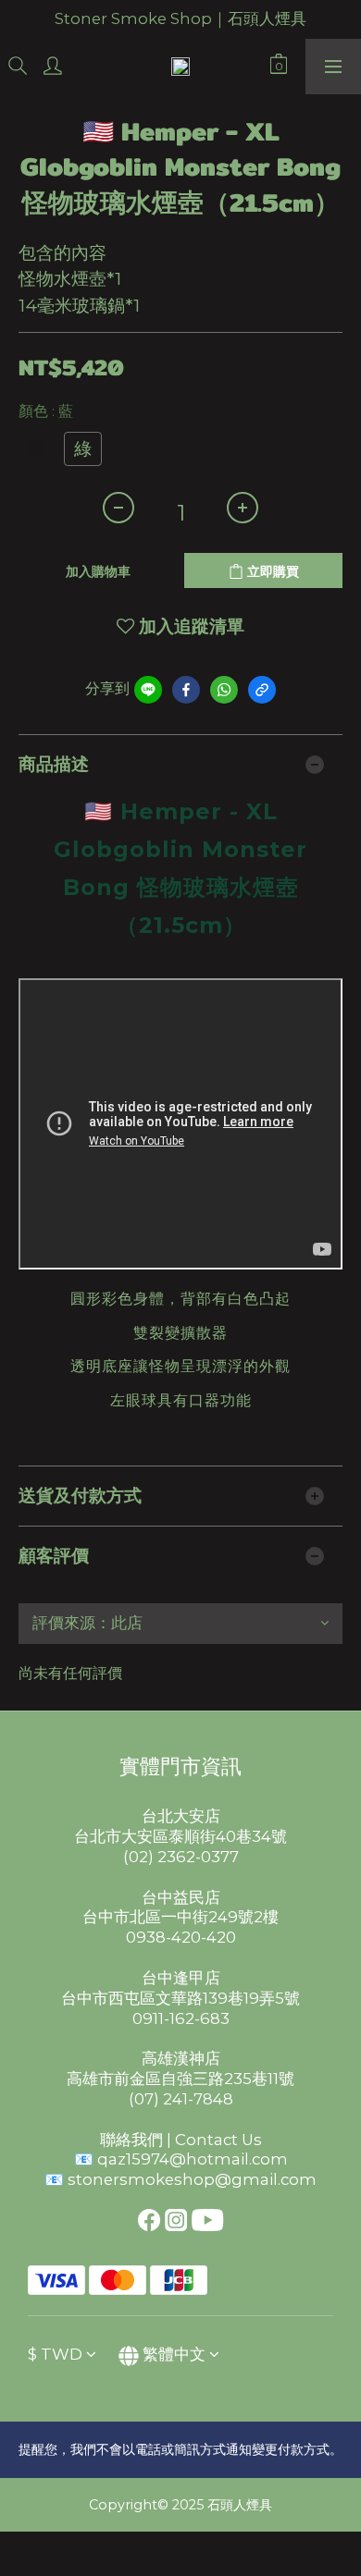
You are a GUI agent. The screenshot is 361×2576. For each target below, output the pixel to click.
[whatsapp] (224, 690)
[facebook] (186, 690)
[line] (148, 690)
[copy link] (262, 690)
